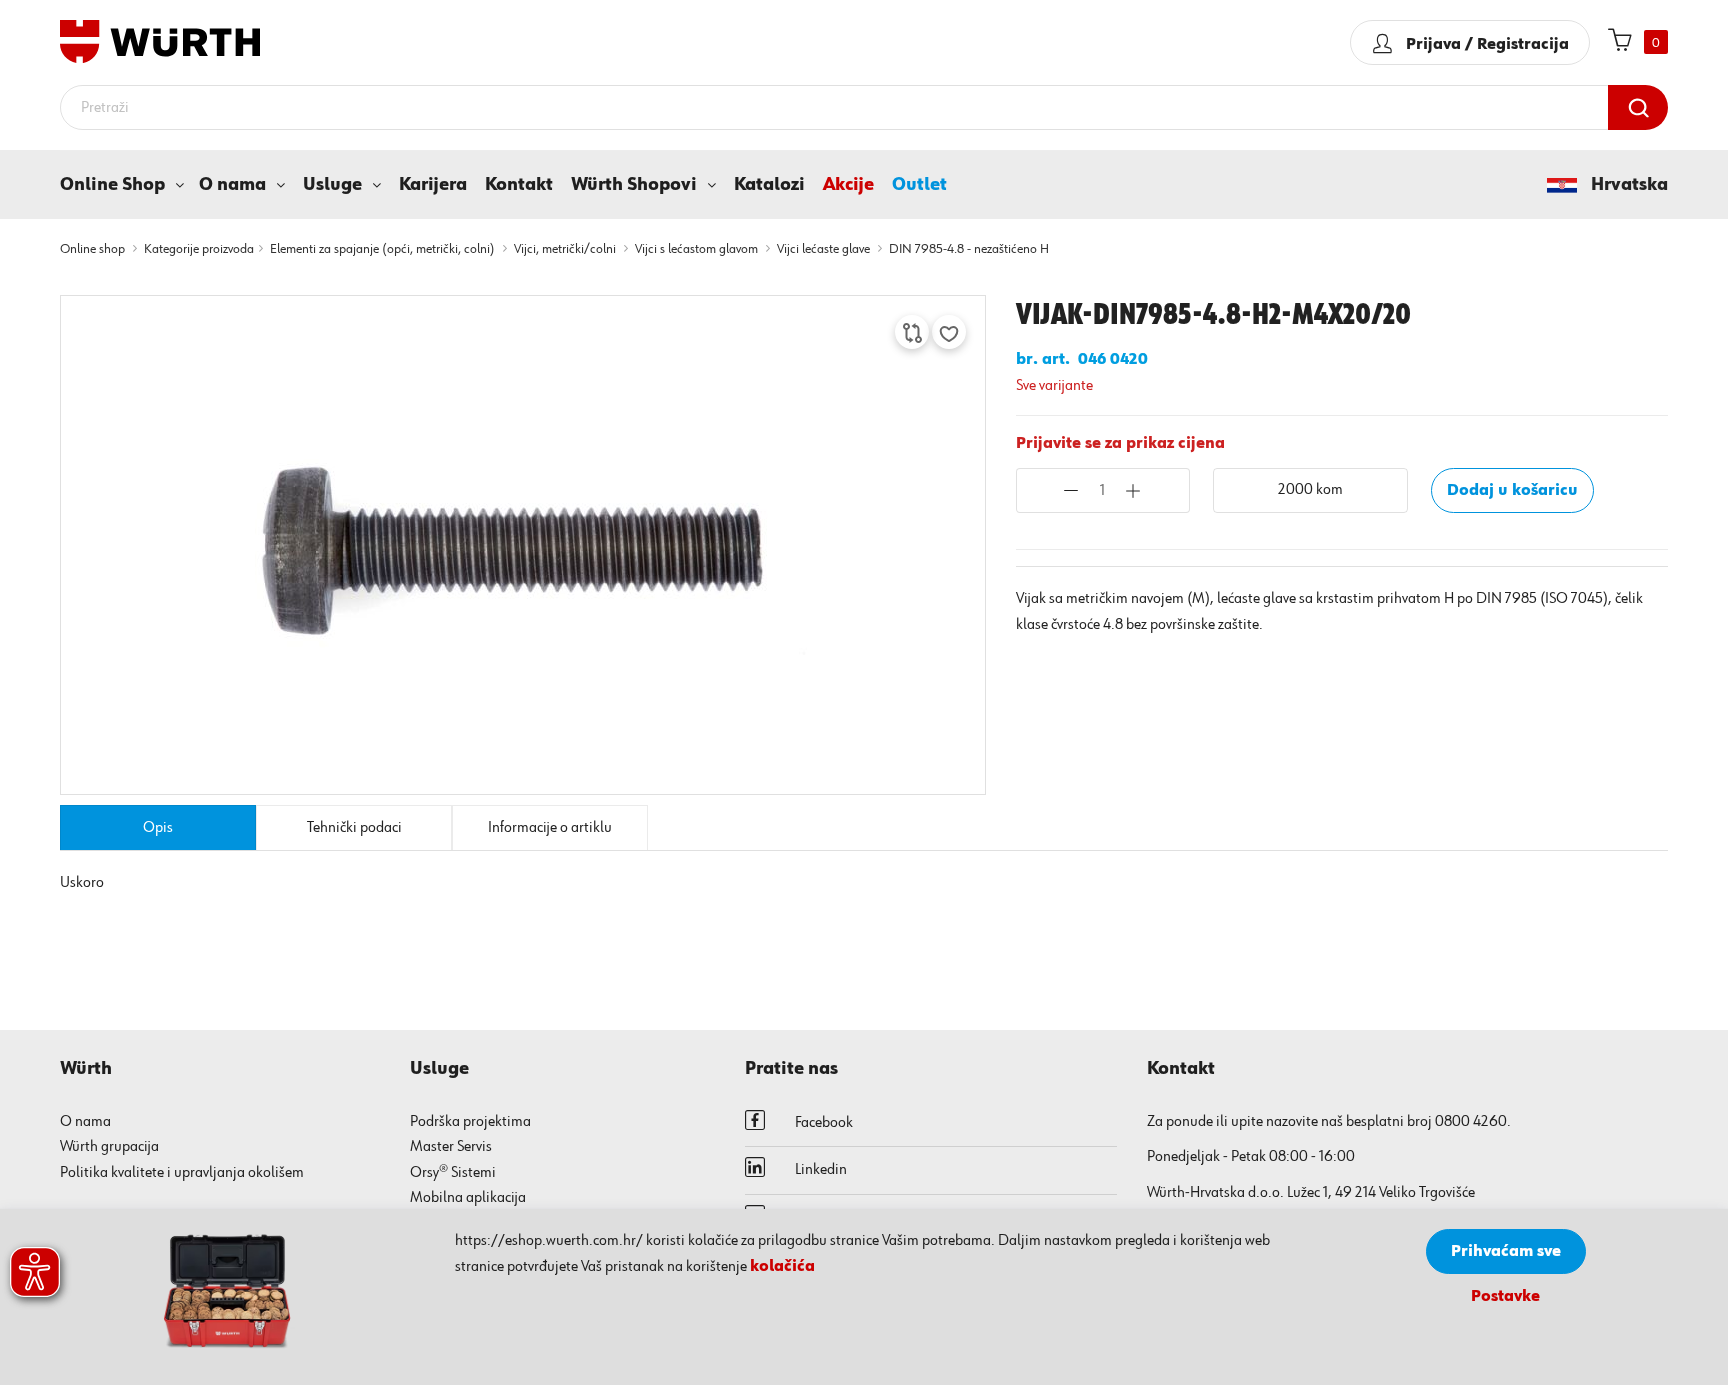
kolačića (782, 1267)
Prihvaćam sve (1506, 1252)
